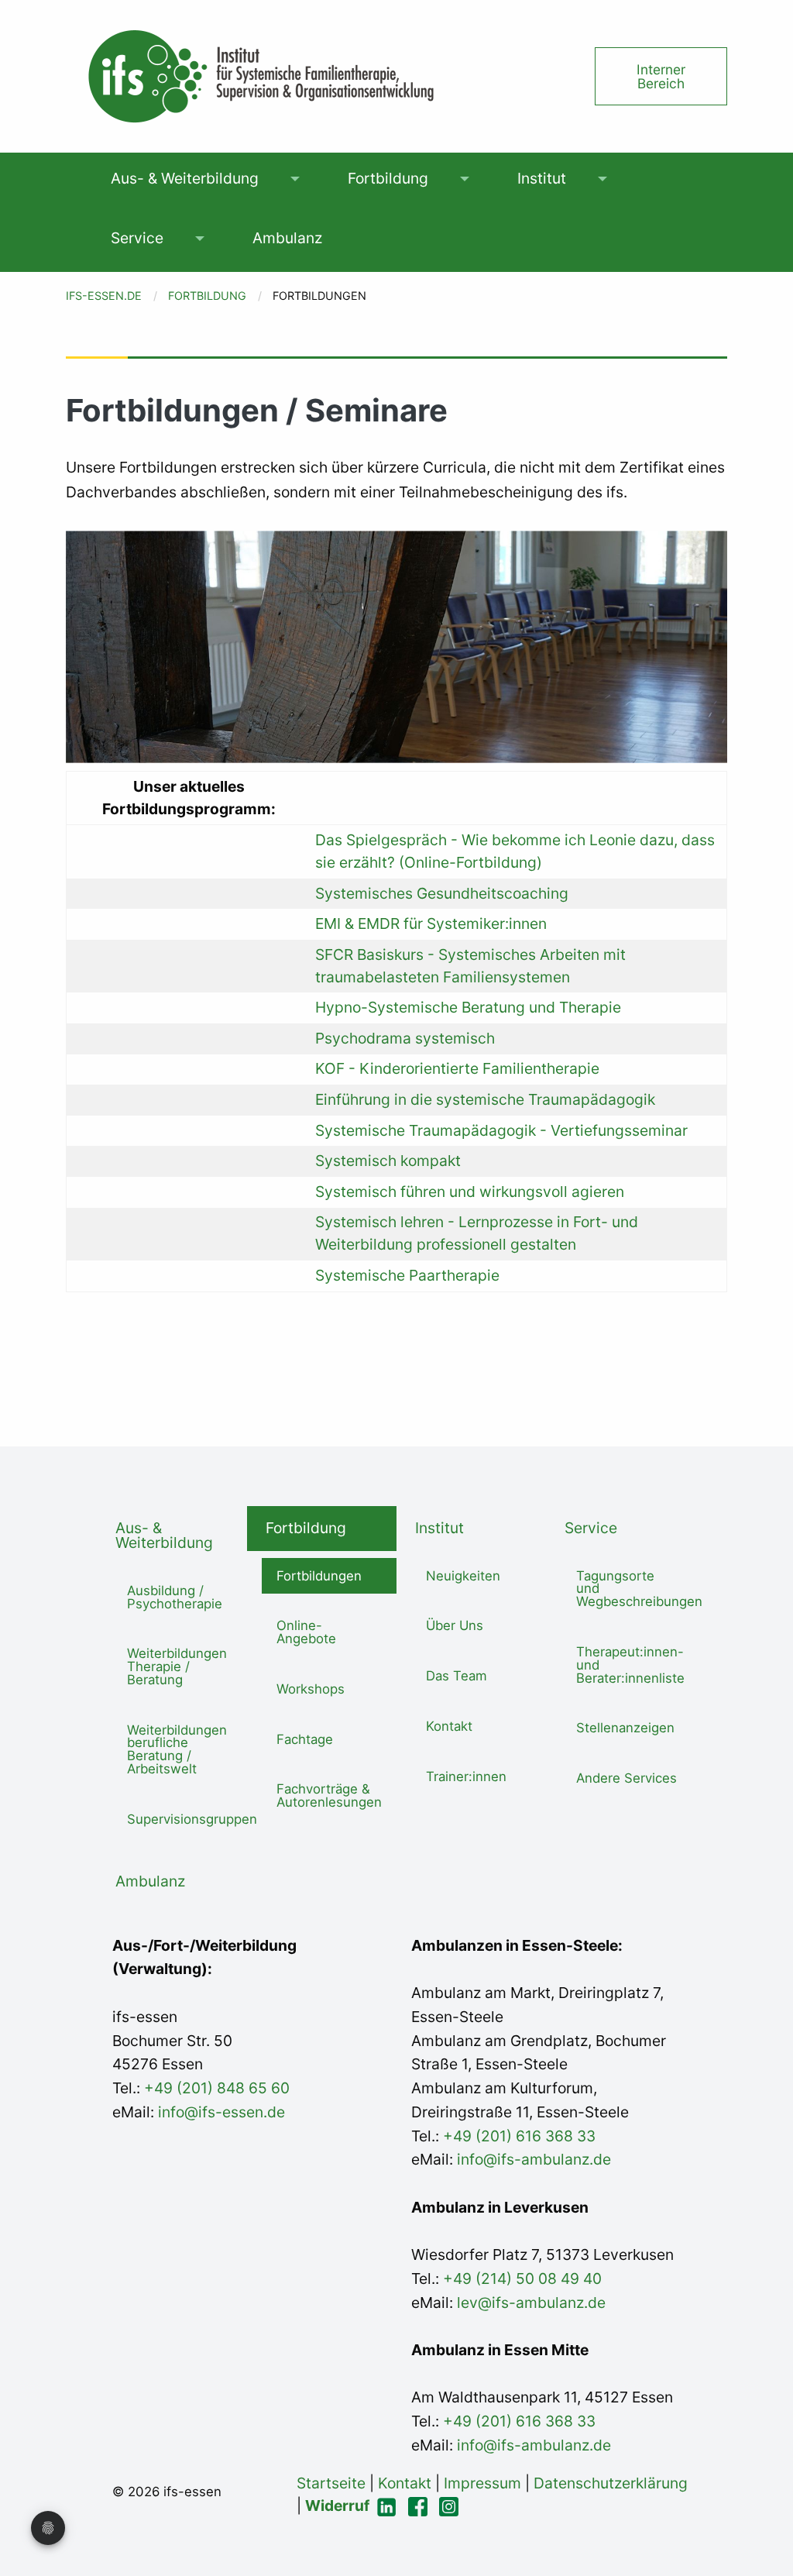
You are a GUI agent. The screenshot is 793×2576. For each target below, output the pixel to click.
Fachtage (305, 1739)
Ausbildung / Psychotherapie (175, 1597)
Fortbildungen (319, 1576)
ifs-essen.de (104, 296)
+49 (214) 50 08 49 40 (520, 2279)
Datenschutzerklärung (611, 2483)
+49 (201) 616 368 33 (519, 2136)
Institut (542, 178)
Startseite (331, 2483)
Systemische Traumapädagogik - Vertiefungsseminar (501, 1130)
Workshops (311, 1689)
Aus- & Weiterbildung (185, 178)
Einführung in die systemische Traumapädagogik (485, 1099)
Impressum (482, 2483)
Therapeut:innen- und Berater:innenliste (630, 1665)
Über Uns (455, 1625)
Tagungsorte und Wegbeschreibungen (636, 1589)
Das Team (457, 1676)
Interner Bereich (661, 76)
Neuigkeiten (463, 1576)
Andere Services (627, 1778)
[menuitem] (184, 179)
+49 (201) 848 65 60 (217, 2088)
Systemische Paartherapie (407, 1275)
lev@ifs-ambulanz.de (529, 2303)
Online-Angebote (306, 1632)
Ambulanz (287, 238)
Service (137, 238)
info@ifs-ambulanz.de (534, 2159)
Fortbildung (388, 178)
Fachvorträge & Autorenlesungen (329, 1795)
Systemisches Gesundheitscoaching (442, 893)
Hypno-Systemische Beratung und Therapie (468, 1007)
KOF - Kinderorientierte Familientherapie (457, 1068)
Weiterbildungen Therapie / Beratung (177, 1666)
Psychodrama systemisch (405, 1038)
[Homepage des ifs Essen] (259, 75)
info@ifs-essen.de (221, 2112)
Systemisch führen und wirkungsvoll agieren (470, 1192)
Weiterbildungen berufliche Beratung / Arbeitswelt (177, 1749)
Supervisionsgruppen (187, 1819)
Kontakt (449, 1726)
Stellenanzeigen (625, 1728)
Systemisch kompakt (388, 1161)
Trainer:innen (466, 1776)
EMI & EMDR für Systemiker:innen (431, 923)
